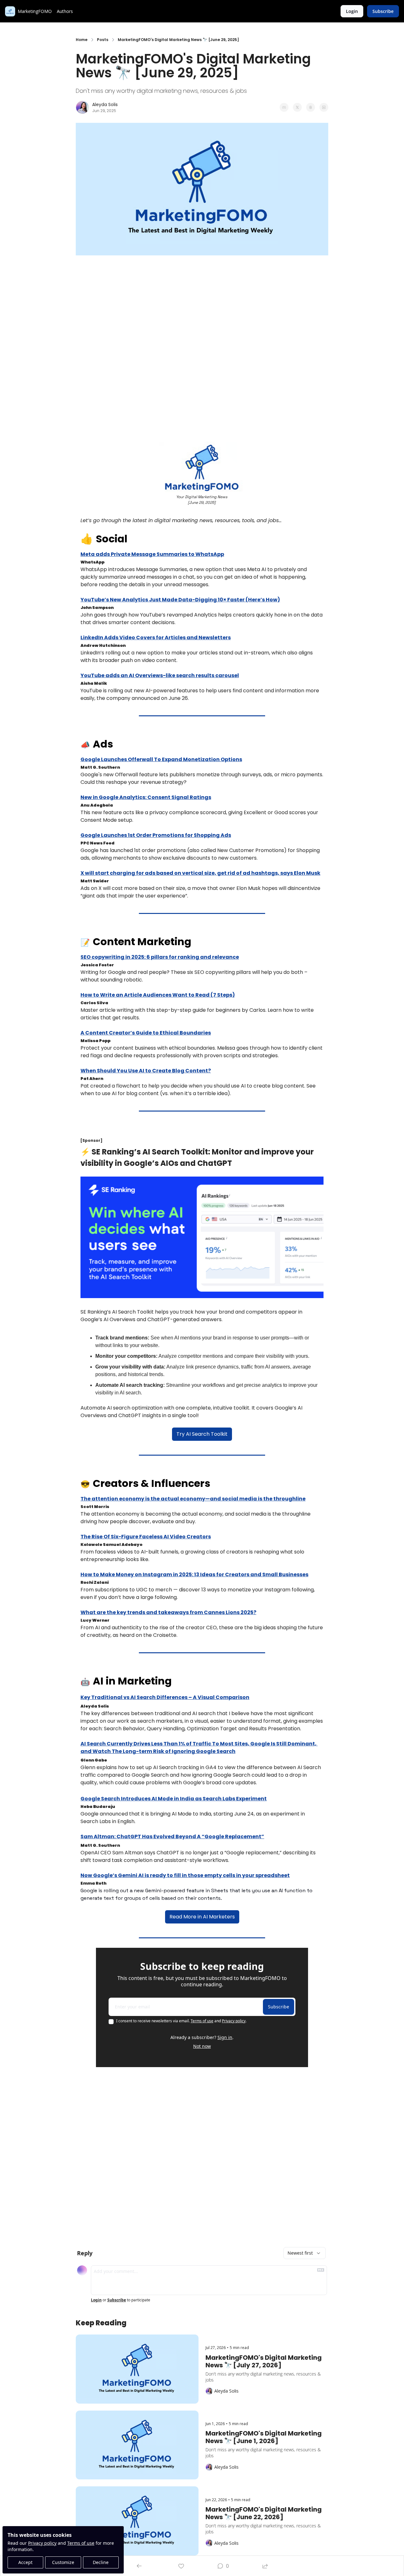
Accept (25, 2562)
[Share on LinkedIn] (324, 107)
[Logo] (10, 11)
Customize (63, 2562)
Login (96, 2300)
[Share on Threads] (311, 107)
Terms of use (81, 2543)
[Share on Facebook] (284, 107)
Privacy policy (42, 2543)
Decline (101, 2562)
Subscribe (279, 2007)
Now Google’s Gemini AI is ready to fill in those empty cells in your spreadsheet (185, 1875)
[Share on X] (297, 107)
